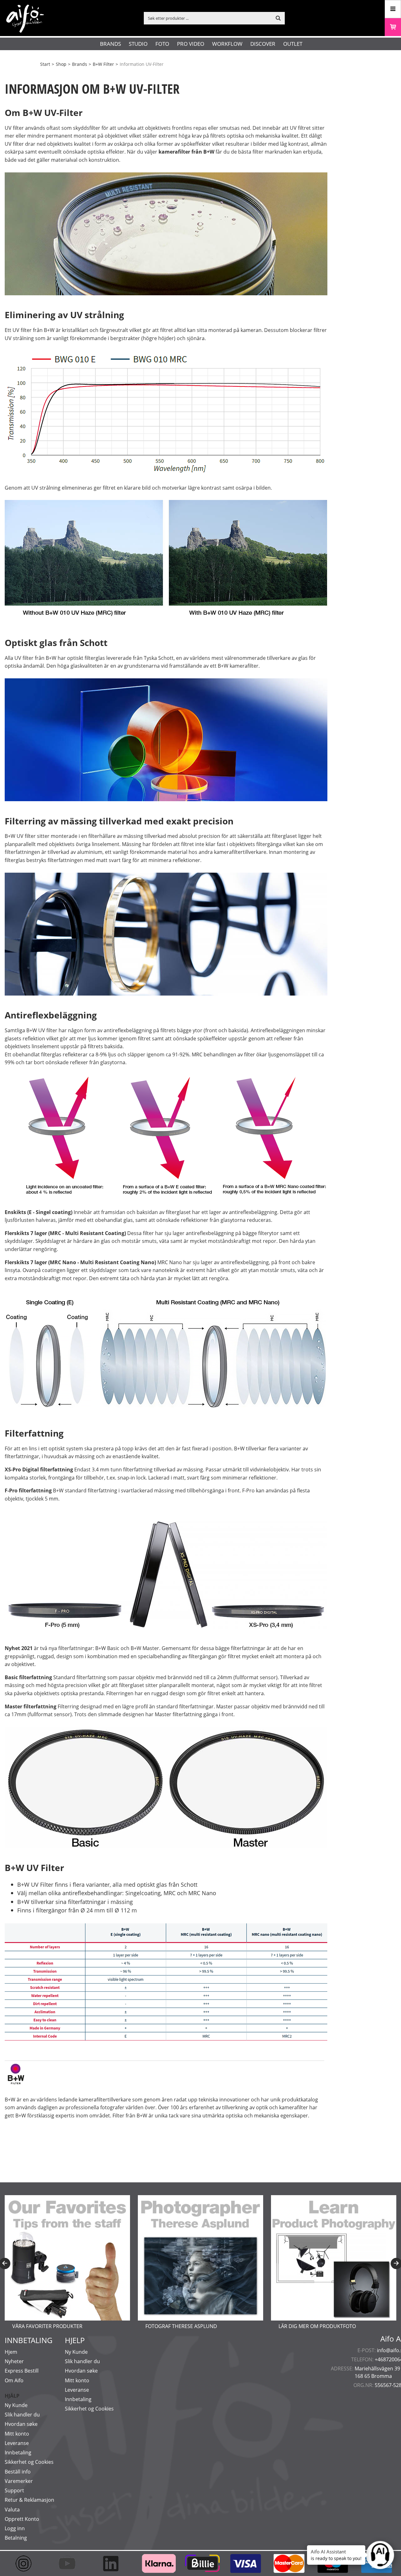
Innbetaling (18, 2452)
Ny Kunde (16, 2405)
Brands (110, 44)
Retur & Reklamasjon (29, 2500)
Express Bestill (22, 2371)
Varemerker (19, 2481)
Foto (162, 44)
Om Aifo (14, 2380)
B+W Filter (103, 64)
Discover (263, 44)
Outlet (293, 44)
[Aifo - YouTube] (70, 2563)
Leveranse (17, 2443)
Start (45, 64)
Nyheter (14, 2361)
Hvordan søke (21, 2424)
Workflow (227, 44)
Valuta (12, 2510)
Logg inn (15, 2528)
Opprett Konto (22, 2519)
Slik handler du (22, 2415)
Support (14, 2490)
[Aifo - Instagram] (26, 2563)
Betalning (16, 2538)
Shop (61, 64)
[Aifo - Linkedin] (114, 2563)
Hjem (11, 2352)
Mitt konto (17, 2434)
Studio (138, 44)
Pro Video (191, 44)
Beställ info (18, 2472)
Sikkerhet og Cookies (29, 2462)
